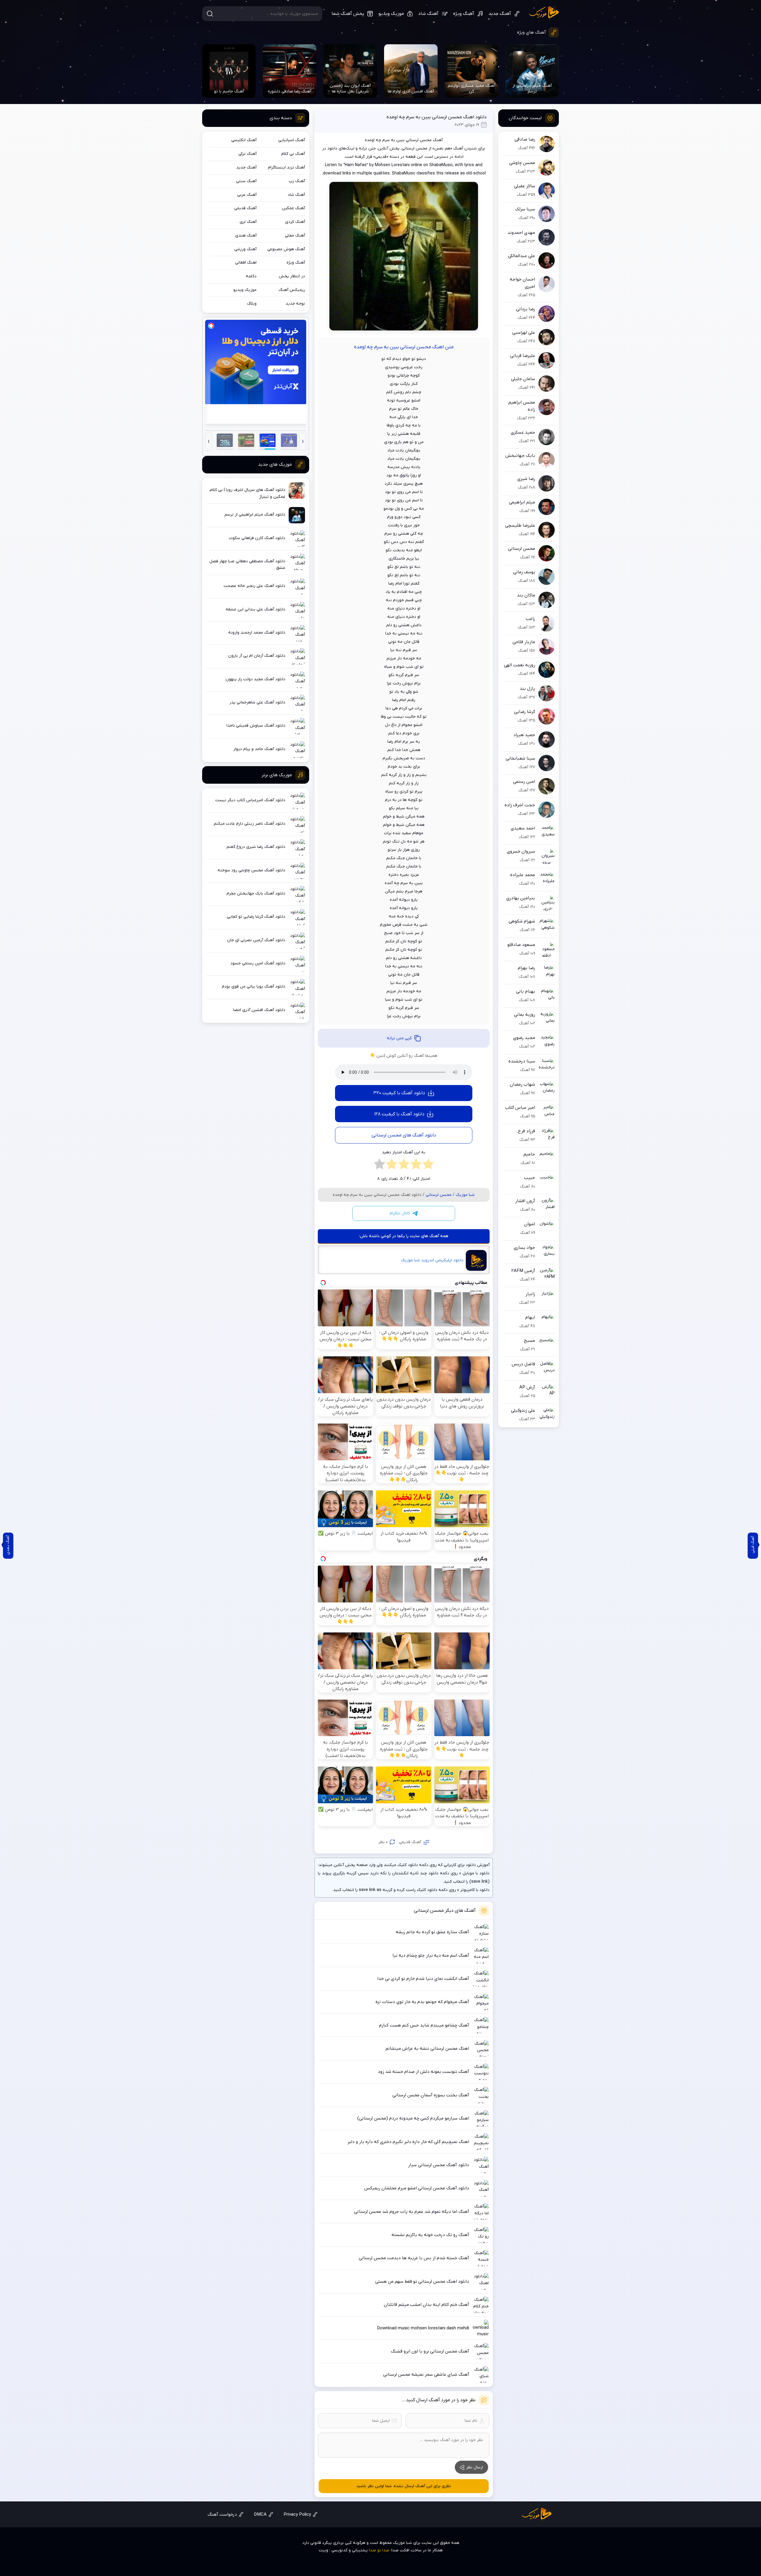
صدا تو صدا (379, 2550)
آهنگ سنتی (246, 181)
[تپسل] (211, 326)
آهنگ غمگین (293, 208)
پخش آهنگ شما (348, 14)
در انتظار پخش (292, 276)
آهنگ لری (248, 222)
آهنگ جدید (500, 14)
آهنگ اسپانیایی (292, 140)
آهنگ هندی (246, 236)
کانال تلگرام (400, 1213)
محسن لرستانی (439, 1195)
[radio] (428, 1166)
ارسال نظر (475, 2467)
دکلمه (251, 276)
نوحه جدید (295, 304)
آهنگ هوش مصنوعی (286, 249)
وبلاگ (252, 304)
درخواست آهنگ (222, 2514)
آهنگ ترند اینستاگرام (286, 167)
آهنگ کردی (295, 222)
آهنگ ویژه (464, 14)
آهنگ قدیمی (410, 1842)
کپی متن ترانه (399, 1038)
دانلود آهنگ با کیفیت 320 (399, 1093)
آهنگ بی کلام (293, 154)
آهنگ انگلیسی (244, 140)
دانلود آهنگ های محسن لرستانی (404, 1135)
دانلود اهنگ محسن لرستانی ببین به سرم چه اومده (437, 117)
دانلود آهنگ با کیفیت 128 (399, 1114)
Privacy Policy (297, 2514)
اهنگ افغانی (246, 263)
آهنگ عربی (247, 195)
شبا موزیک (544, 13)
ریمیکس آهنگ (292, 290)
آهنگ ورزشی (245, 249)
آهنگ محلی (295, 236)
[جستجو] (210, 14)
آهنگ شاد (428, 14)
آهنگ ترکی (247, 154)
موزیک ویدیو (391, 14)
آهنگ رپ (297, 181)
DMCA (260, 2514)
